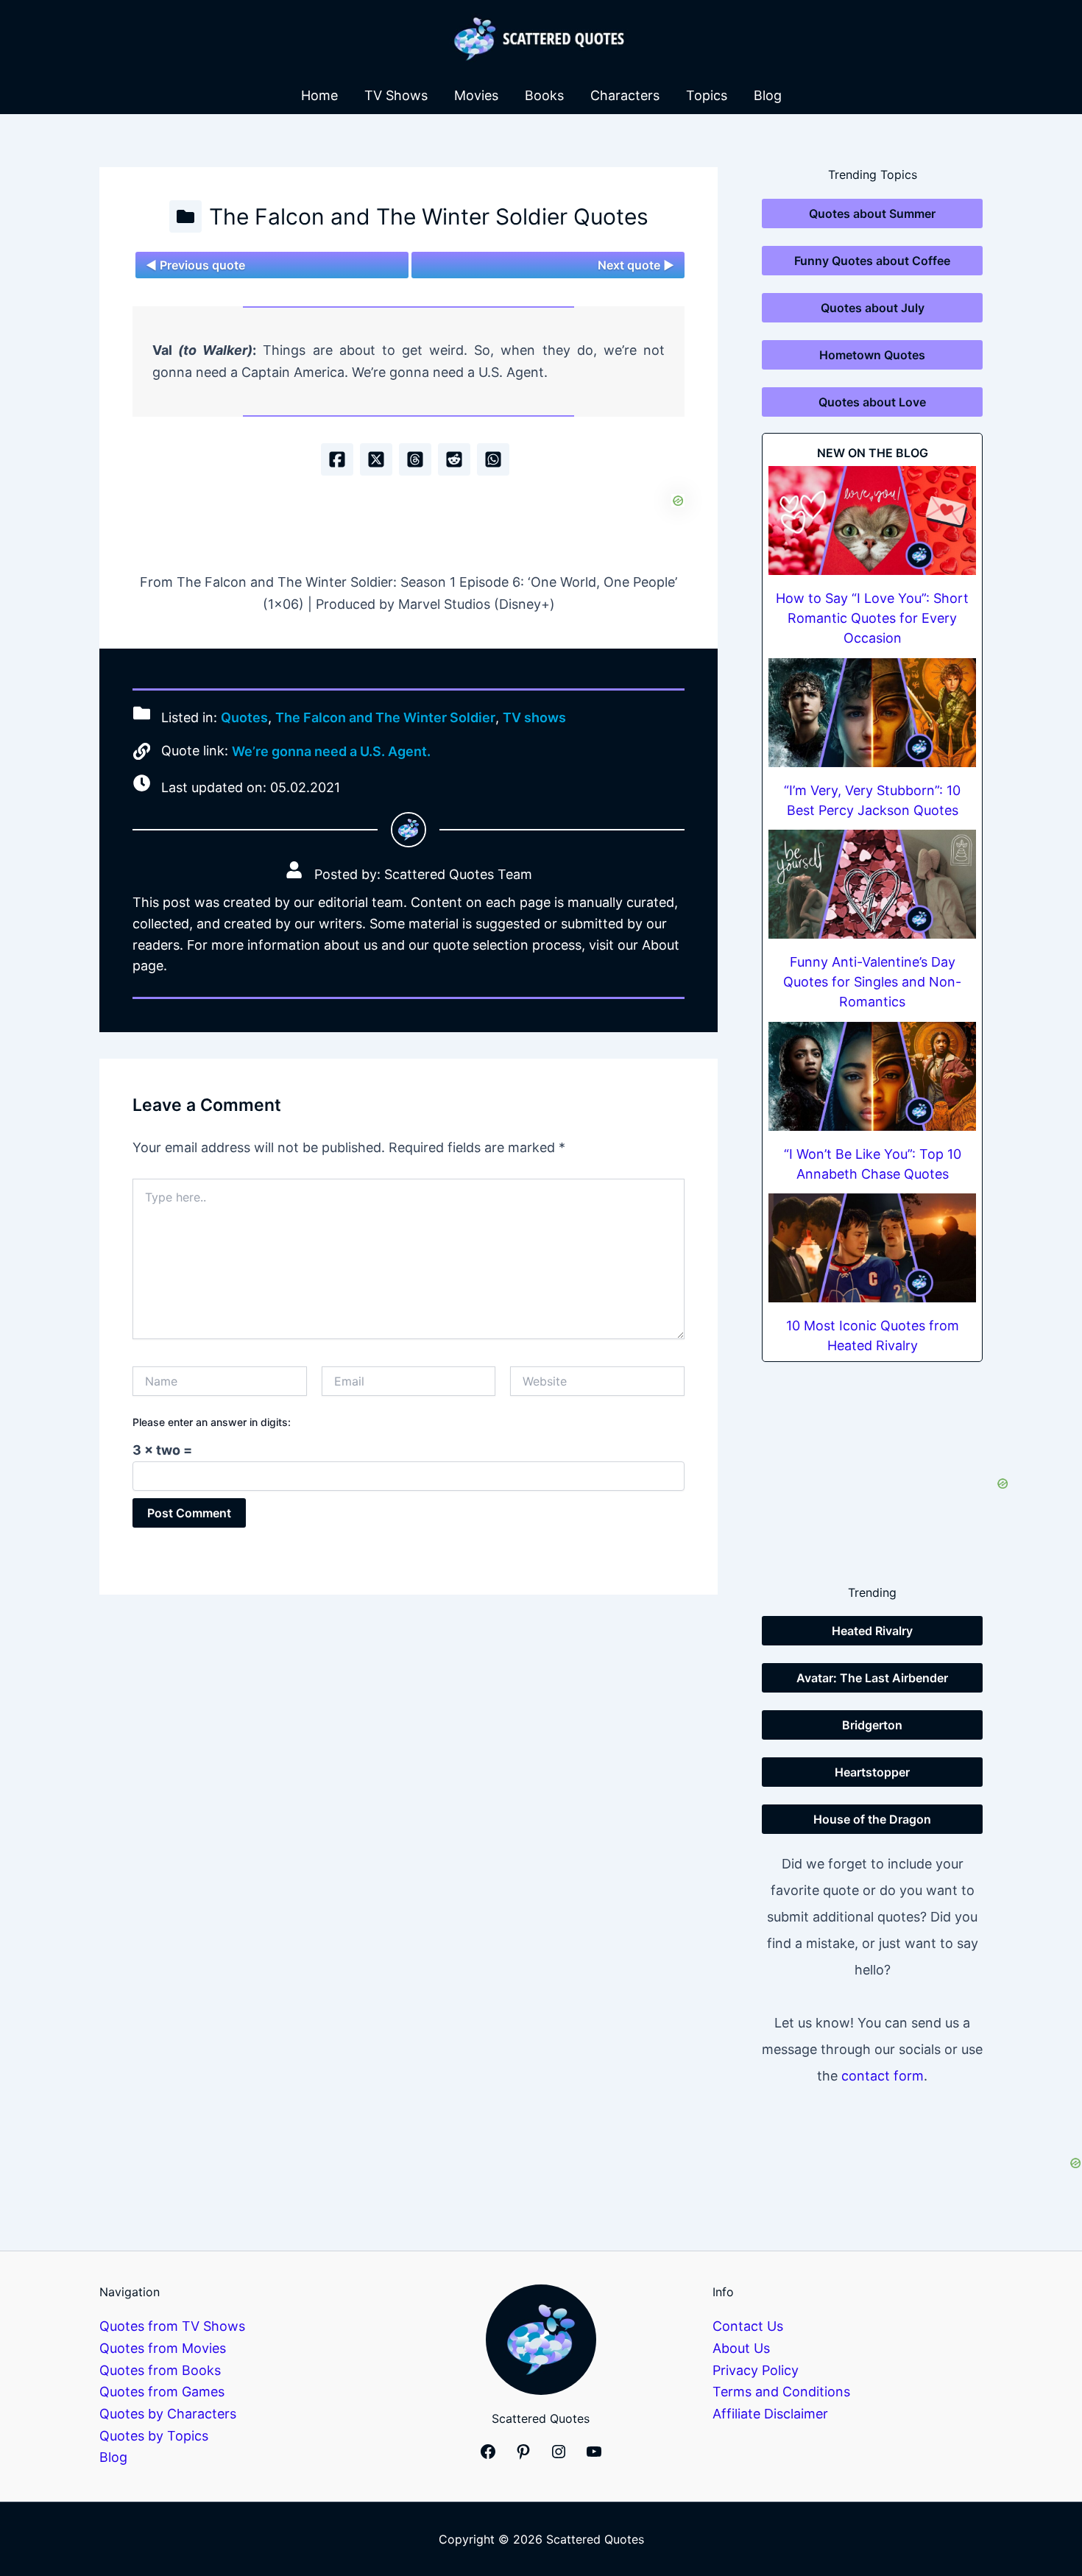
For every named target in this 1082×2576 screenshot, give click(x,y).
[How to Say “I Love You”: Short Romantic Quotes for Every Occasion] (872, 521)
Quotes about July (873, 308)
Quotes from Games (162, 2392)
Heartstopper (872, 1772)
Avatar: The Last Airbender (872, 1678)
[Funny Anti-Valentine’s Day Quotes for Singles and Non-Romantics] (872, 884)
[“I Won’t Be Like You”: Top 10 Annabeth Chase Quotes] (872, 1076)
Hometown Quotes (872, 355)
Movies (476, 95)
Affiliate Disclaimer (770, 2414)
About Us (741, 2348)
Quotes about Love (872, 402)
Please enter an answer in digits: (212, 1422)
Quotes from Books (160, 2370)
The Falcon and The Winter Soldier (385, 717)
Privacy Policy (756, 2370)
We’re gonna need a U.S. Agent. (331, 751)
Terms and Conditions (781, 2392)
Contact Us (748, 2326)
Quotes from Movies (163, 2348)
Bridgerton (872, 1725)
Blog (768, 95)
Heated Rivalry (872, 1631)
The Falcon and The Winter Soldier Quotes (429, 216)
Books (544, 95)
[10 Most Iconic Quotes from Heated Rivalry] (872, 1248)
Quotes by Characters (168, 2414)
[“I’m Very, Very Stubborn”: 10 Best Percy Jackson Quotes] (872, 713)
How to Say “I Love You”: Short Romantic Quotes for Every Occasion (872, 618)
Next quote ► (636, 265)
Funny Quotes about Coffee (872, 261)
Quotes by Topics (154, 2436)
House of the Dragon (872, 1819)
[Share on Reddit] (454, 459)
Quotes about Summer (872, 214)
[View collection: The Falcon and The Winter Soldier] (185, 216)
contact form (883, 2076)
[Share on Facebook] (337, 459)
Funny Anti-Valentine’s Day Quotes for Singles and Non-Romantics (872, 982)
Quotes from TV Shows (172, 2326)
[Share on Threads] (415, 459)
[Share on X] (376, 459)
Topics (707, 95)
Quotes (244, 717)
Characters (625, 95)
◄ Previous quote (195, 265)
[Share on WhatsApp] (493, 459)
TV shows (534, 717)
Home (319, 95)
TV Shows (396, 95)
